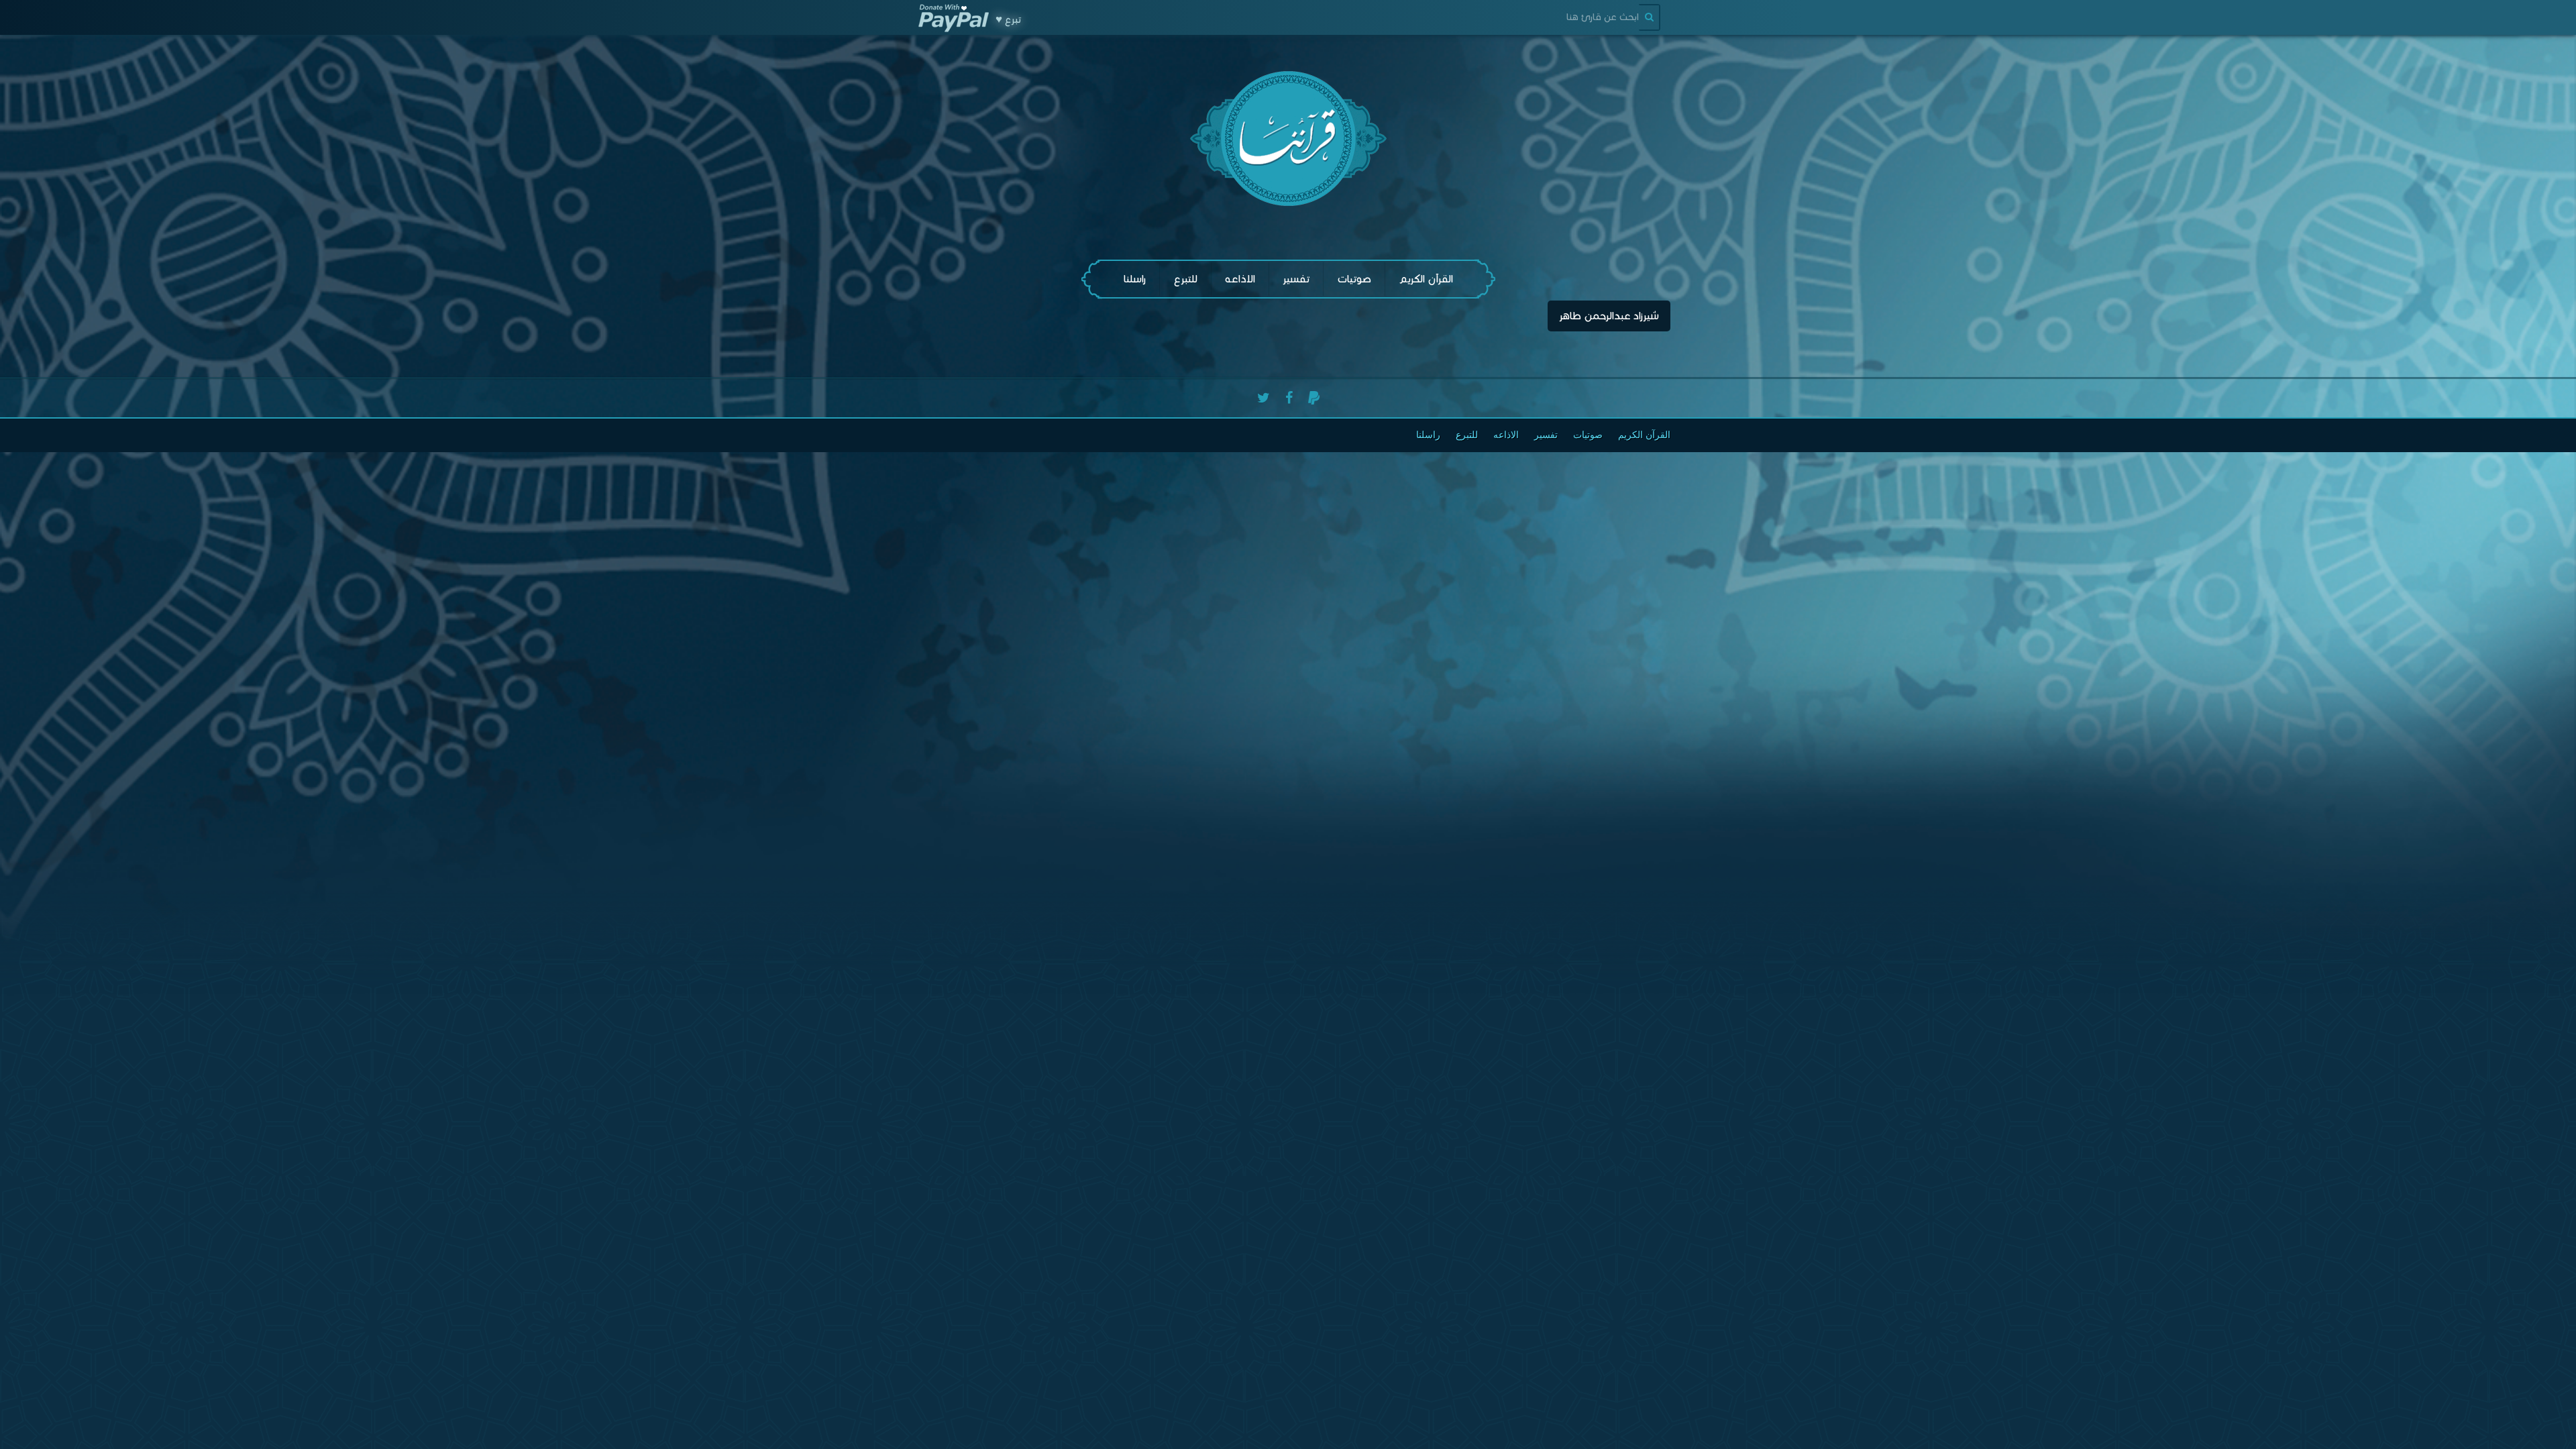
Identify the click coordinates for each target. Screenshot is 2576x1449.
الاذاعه (1240, 279)
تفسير (1296, 279)
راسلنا (1135, 279)
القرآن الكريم (1426, 279)
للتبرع (1185, 279)
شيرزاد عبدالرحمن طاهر (1609, 316)
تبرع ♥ (1008, 19)
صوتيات (1354, 279)
